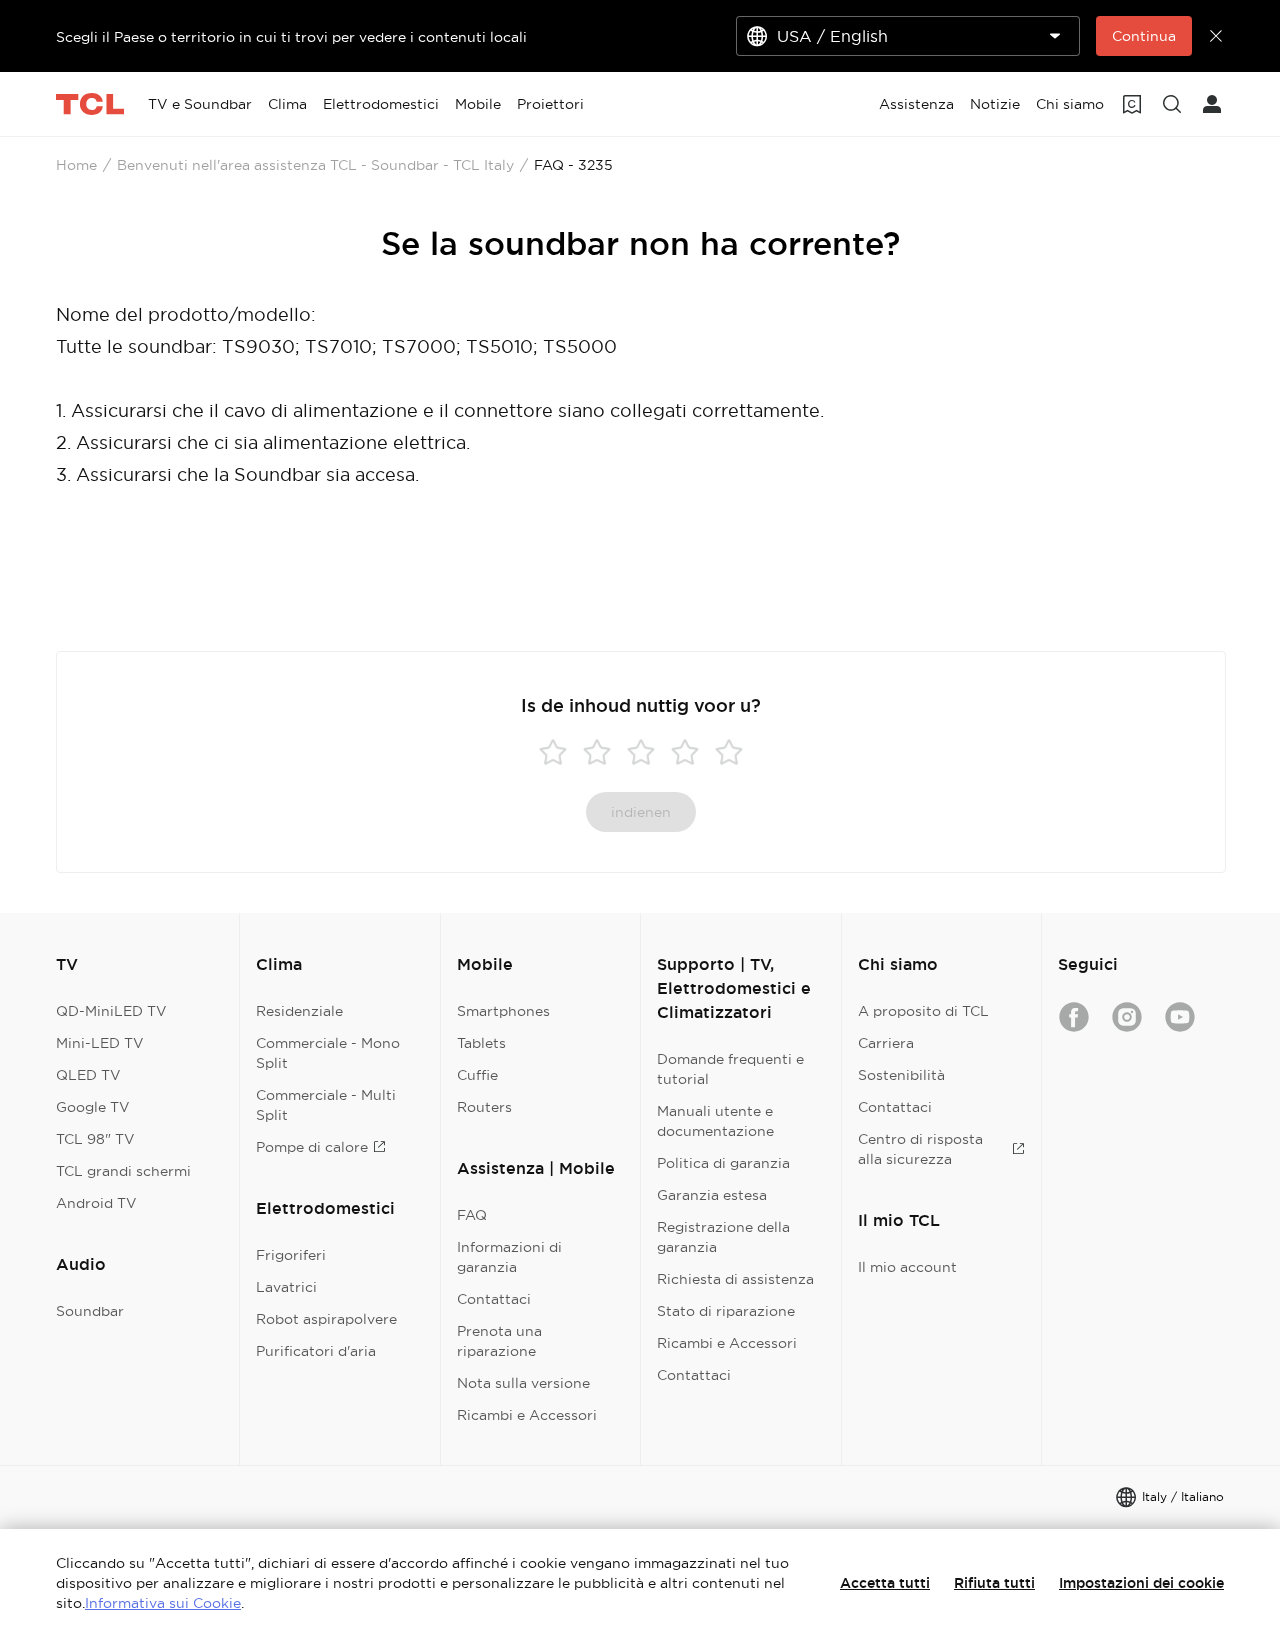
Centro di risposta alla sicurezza (920, 1149)
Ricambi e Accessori (527, 1415)
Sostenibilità (901, 1075)
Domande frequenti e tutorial (730, 1069)
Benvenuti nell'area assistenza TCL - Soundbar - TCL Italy (315, 165)
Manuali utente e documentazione (715, 1121)
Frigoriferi (291, 1255)
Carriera (886, 1043)
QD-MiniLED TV (111, 1011)
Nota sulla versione (523, 1383)
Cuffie (477, 1075)
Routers (484, 1107)
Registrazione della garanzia (723, 1237)
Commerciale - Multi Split (326, 1105)
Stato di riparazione (726, 1311)
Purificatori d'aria (316, 1351)
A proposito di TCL (923, 1011)
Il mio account (907, 1267)
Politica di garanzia (723, 1163)
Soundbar (90, 1311)
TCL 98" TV (95, 1139)
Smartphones (503, 1011)
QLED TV (88, 1075)
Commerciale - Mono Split (328, 1053)
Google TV (93, 1107)
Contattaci (494, 1299)
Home (76, 165)
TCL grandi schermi (123, 1171)
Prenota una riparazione (499, 1341)
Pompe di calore (312, 1147)
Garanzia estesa (712, 1195)
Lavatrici (286, 1287)
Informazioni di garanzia (509, 1257)
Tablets (481, 1043)
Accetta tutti (885, 1583)
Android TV (96, 1203)
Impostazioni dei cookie (1141, 1583)
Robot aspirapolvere (326, 1319)
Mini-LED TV (100, 1043)
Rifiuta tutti (994, 1583)
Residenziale (299, 1011)
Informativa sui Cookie (163, 1603)
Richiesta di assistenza (735, 1279)
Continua (1144, 36)
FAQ (472, 1215)
